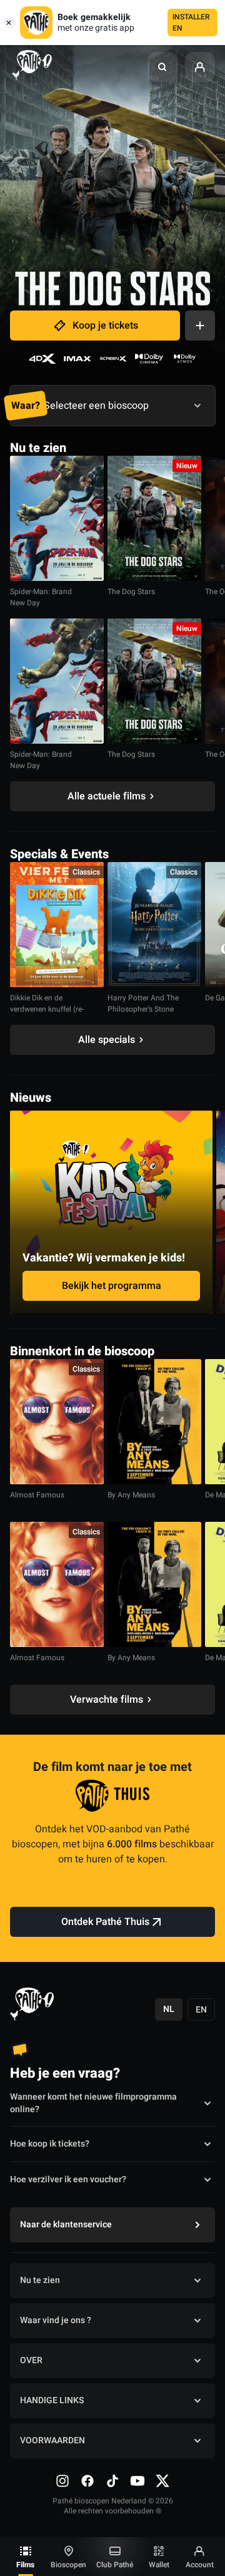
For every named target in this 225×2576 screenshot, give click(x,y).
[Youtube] (137, 2481)
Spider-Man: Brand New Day (41, 597)
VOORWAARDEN (52, 2440)
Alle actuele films (107, 796)
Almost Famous (37, 1495)
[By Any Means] (154, 1422)
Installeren (191, 23)
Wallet (159, 2565)
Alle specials (107, 1040)
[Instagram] (62, 2481)
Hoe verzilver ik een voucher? (68, 2179)
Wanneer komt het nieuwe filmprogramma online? (93, 2103)
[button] (162, 67)
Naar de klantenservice (66, 2224)
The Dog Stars (131, 592)
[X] (162, 2481)
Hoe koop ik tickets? (50, 2144)
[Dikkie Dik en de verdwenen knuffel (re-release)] (57, 925)
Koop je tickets (105, 326)
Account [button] (200, 2565)
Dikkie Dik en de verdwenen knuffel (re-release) (47, 1009)
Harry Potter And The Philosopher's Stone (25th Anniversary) (143, 1009)
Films (25, 2565)
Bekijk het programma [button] (112, 1286)
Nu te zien (40, 2280)
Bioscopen (68, 2565)
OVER (31, 2360)
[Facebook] (87, 2481)
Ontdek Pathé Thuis (105, 1922)
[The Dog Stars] (154, 518)
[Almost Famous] (57, 1422)
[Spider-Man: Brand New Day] (57, 518)
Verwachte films (107, 1700)
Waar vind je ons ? (56, 2320)
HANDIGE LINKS (52, 2400)
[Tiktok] (112, 2481)
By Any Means (131, 1495)
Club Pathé (115, 2565)
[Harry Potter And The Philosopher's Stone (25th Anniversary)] (154, 925)
